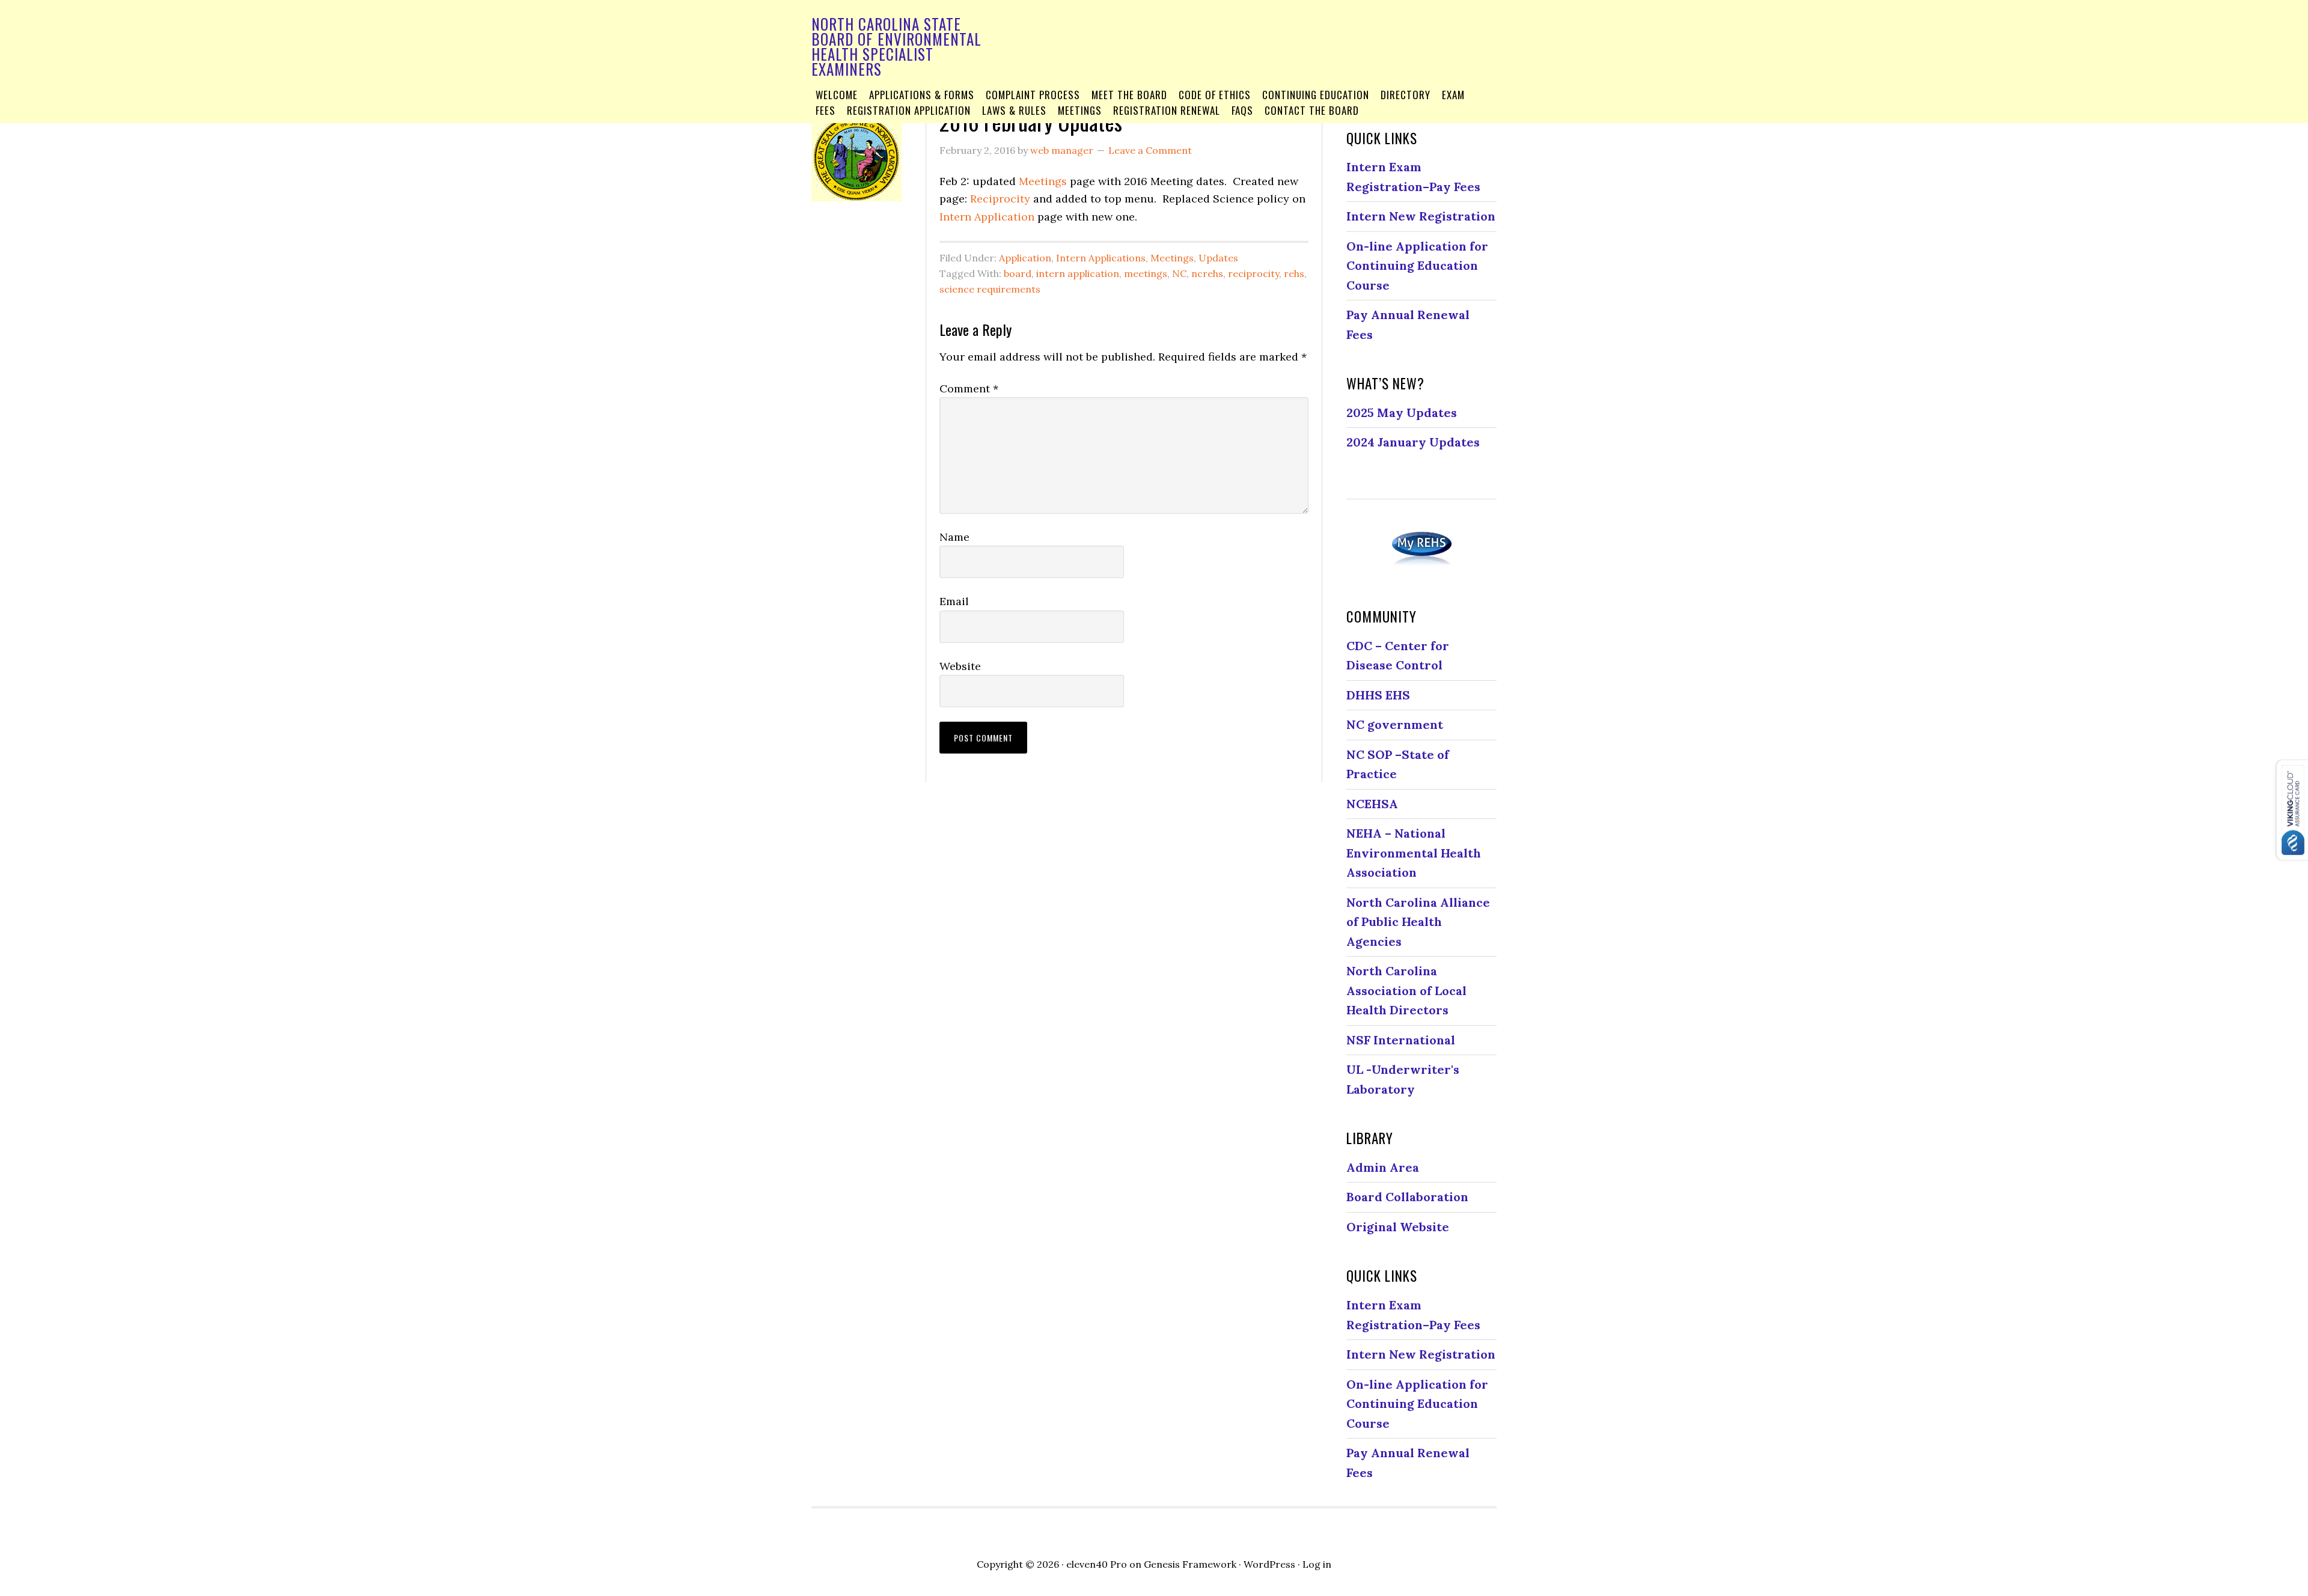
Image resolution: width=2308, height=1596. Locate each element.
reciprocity (1253, 273)
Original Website (1398, 1227)
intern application (1078, 273)
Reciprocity (1000, 199)
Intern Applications (1101, 258)
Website (960, 666)
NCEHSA (1372, 804)
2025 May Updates (1402, 413)
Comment (969, 388)
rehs (1294, 273)
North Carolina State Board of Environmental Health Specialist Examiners (896, 46)
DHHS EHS (1378, 695)
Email (954, 601)
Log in (1317, 1564)
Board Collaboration (1407, 1197)
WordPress (1269, 1564)
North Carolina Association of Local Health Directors (1406, 990)
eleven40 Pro (1097, 1564)
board (1018, 273)
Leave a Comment (1150, 150)
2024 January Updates (1413, 442)
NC (1179, 273)
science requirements (990, 289)
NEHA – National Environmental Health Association (1414, 853)
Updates (1218, 258)
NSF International (1401, 1040)
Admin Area (1383, 1167)
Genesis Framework (1190, 1564)
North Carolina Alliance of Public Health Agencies (1418, 922)
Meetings (1043, 181)
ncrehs (1207, 273)
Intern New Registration (1421, 216)
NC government (1395, 724)
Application (1025, 258)
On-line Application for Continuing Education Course (1417, 266)
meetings (1146, 273)
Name (954, 537)
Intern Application (987, 217)
